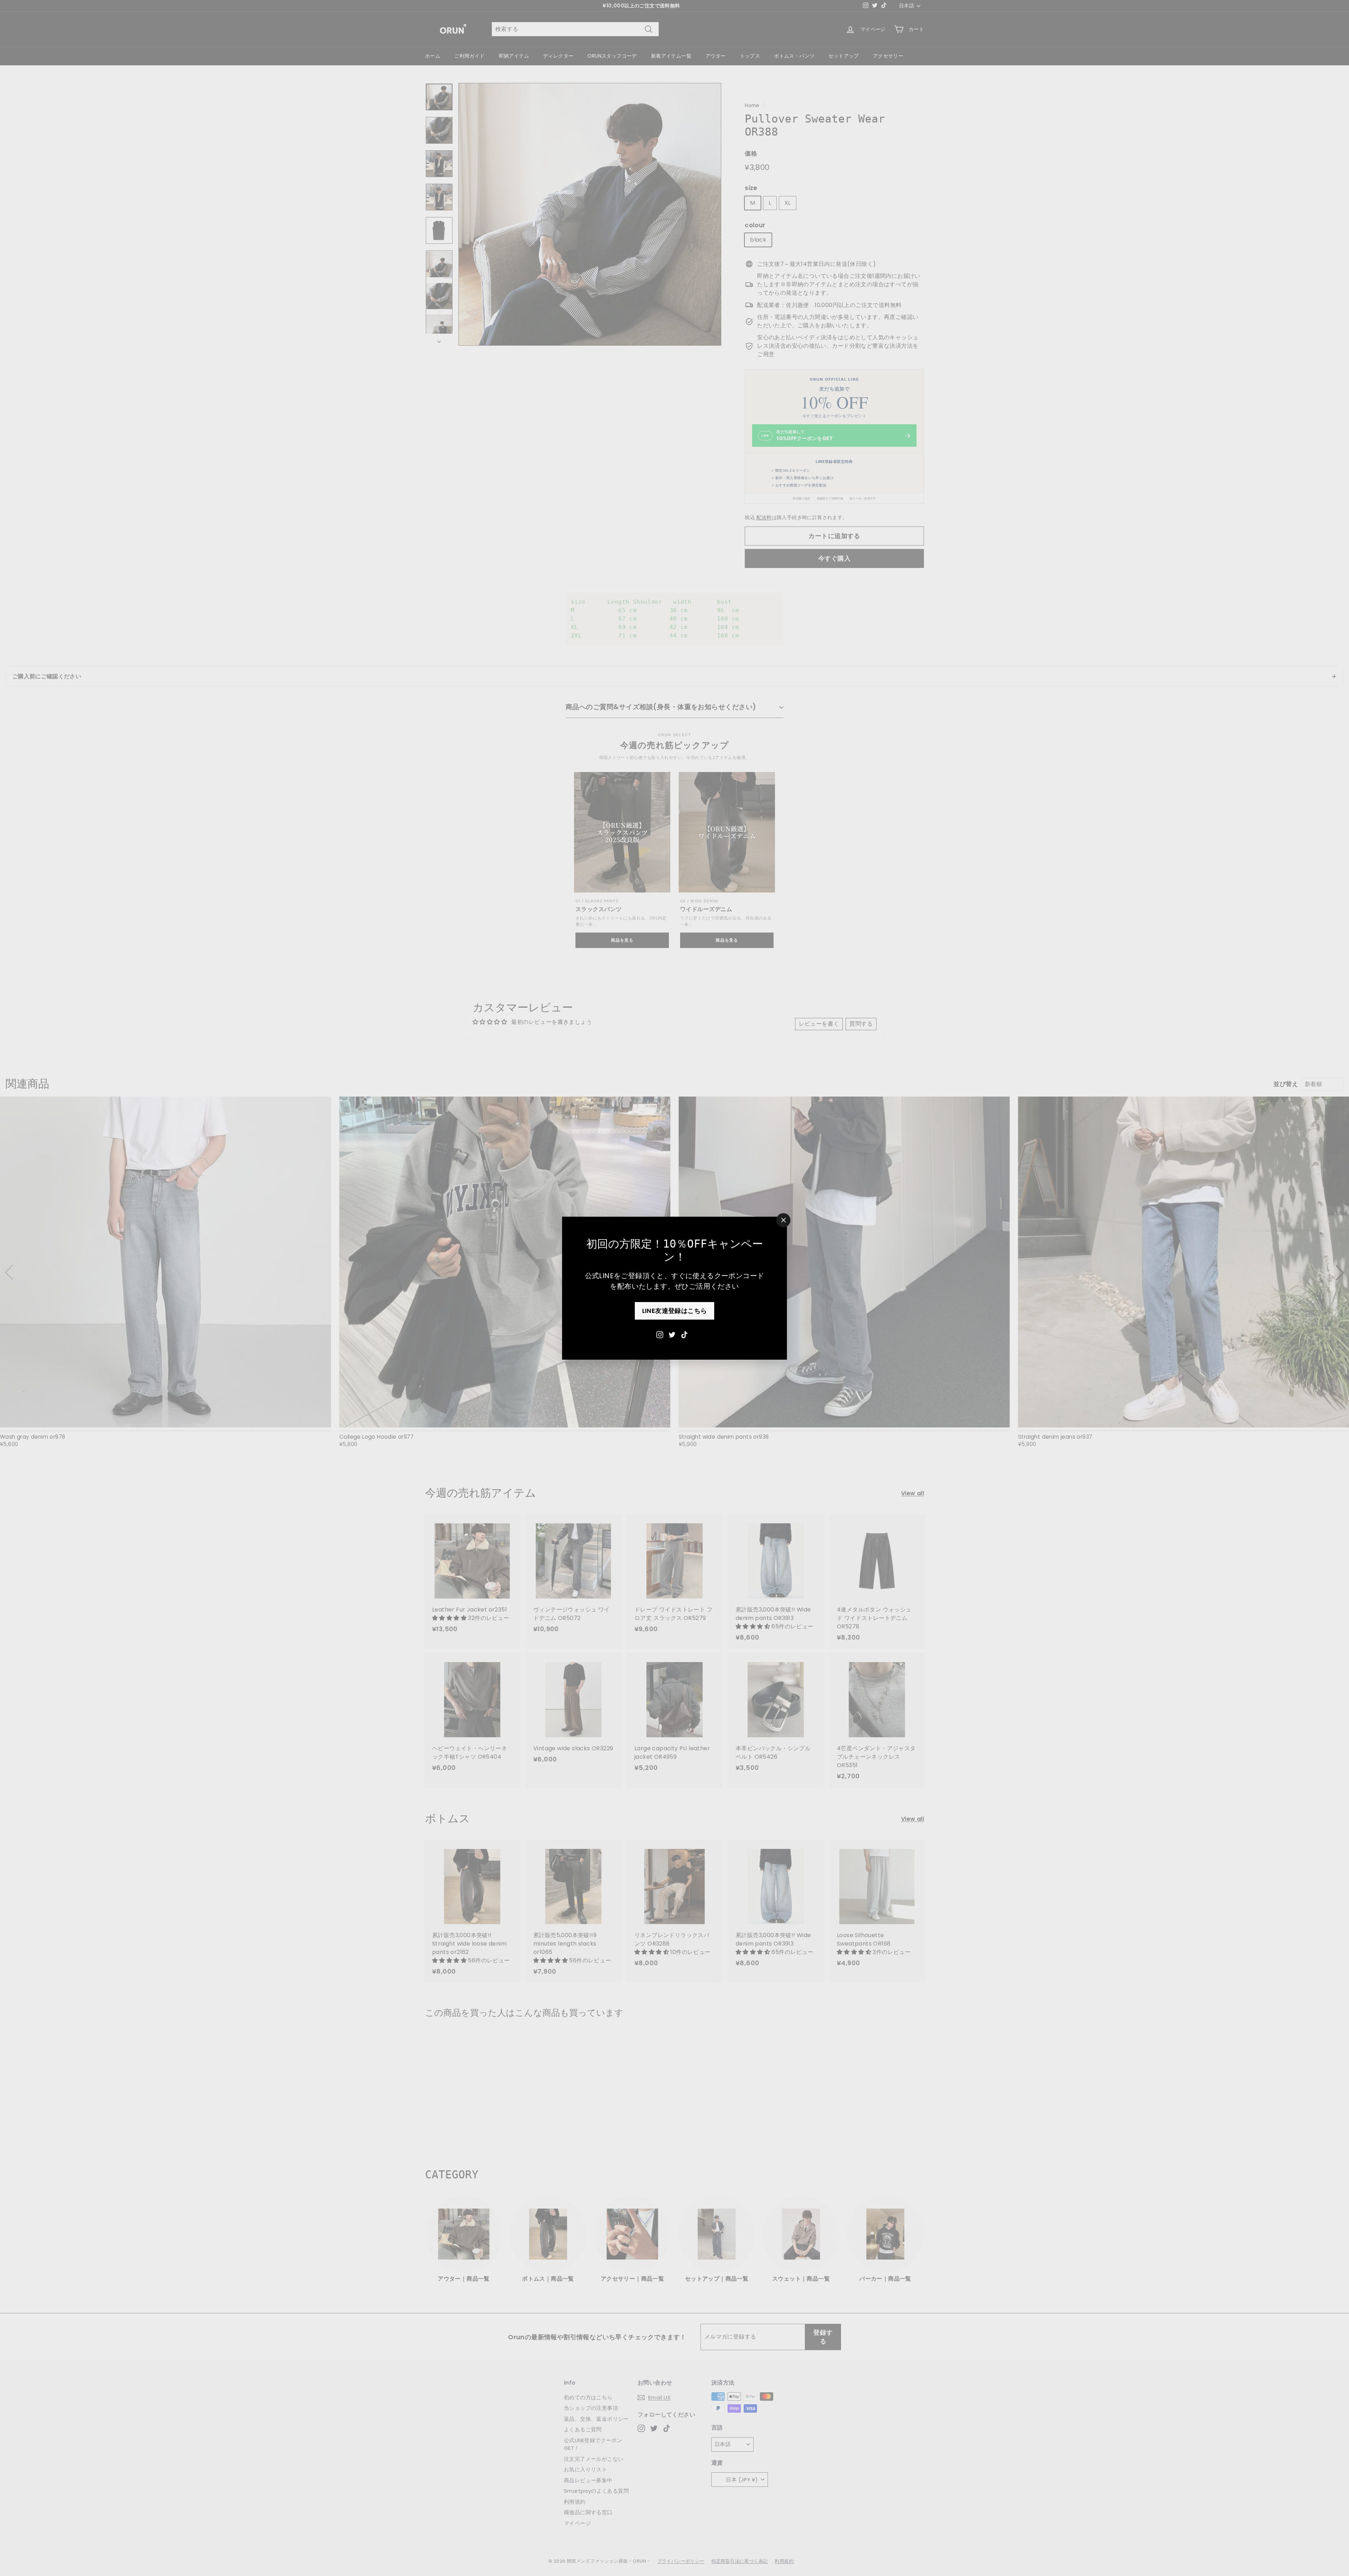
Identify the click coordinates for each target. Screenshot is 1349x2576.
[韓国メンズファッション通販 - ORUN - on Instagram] (660, 1334)
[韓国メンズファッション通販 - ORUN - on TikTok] (684, 1334)
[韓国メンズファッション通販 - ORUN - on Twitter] (672, 1334)
